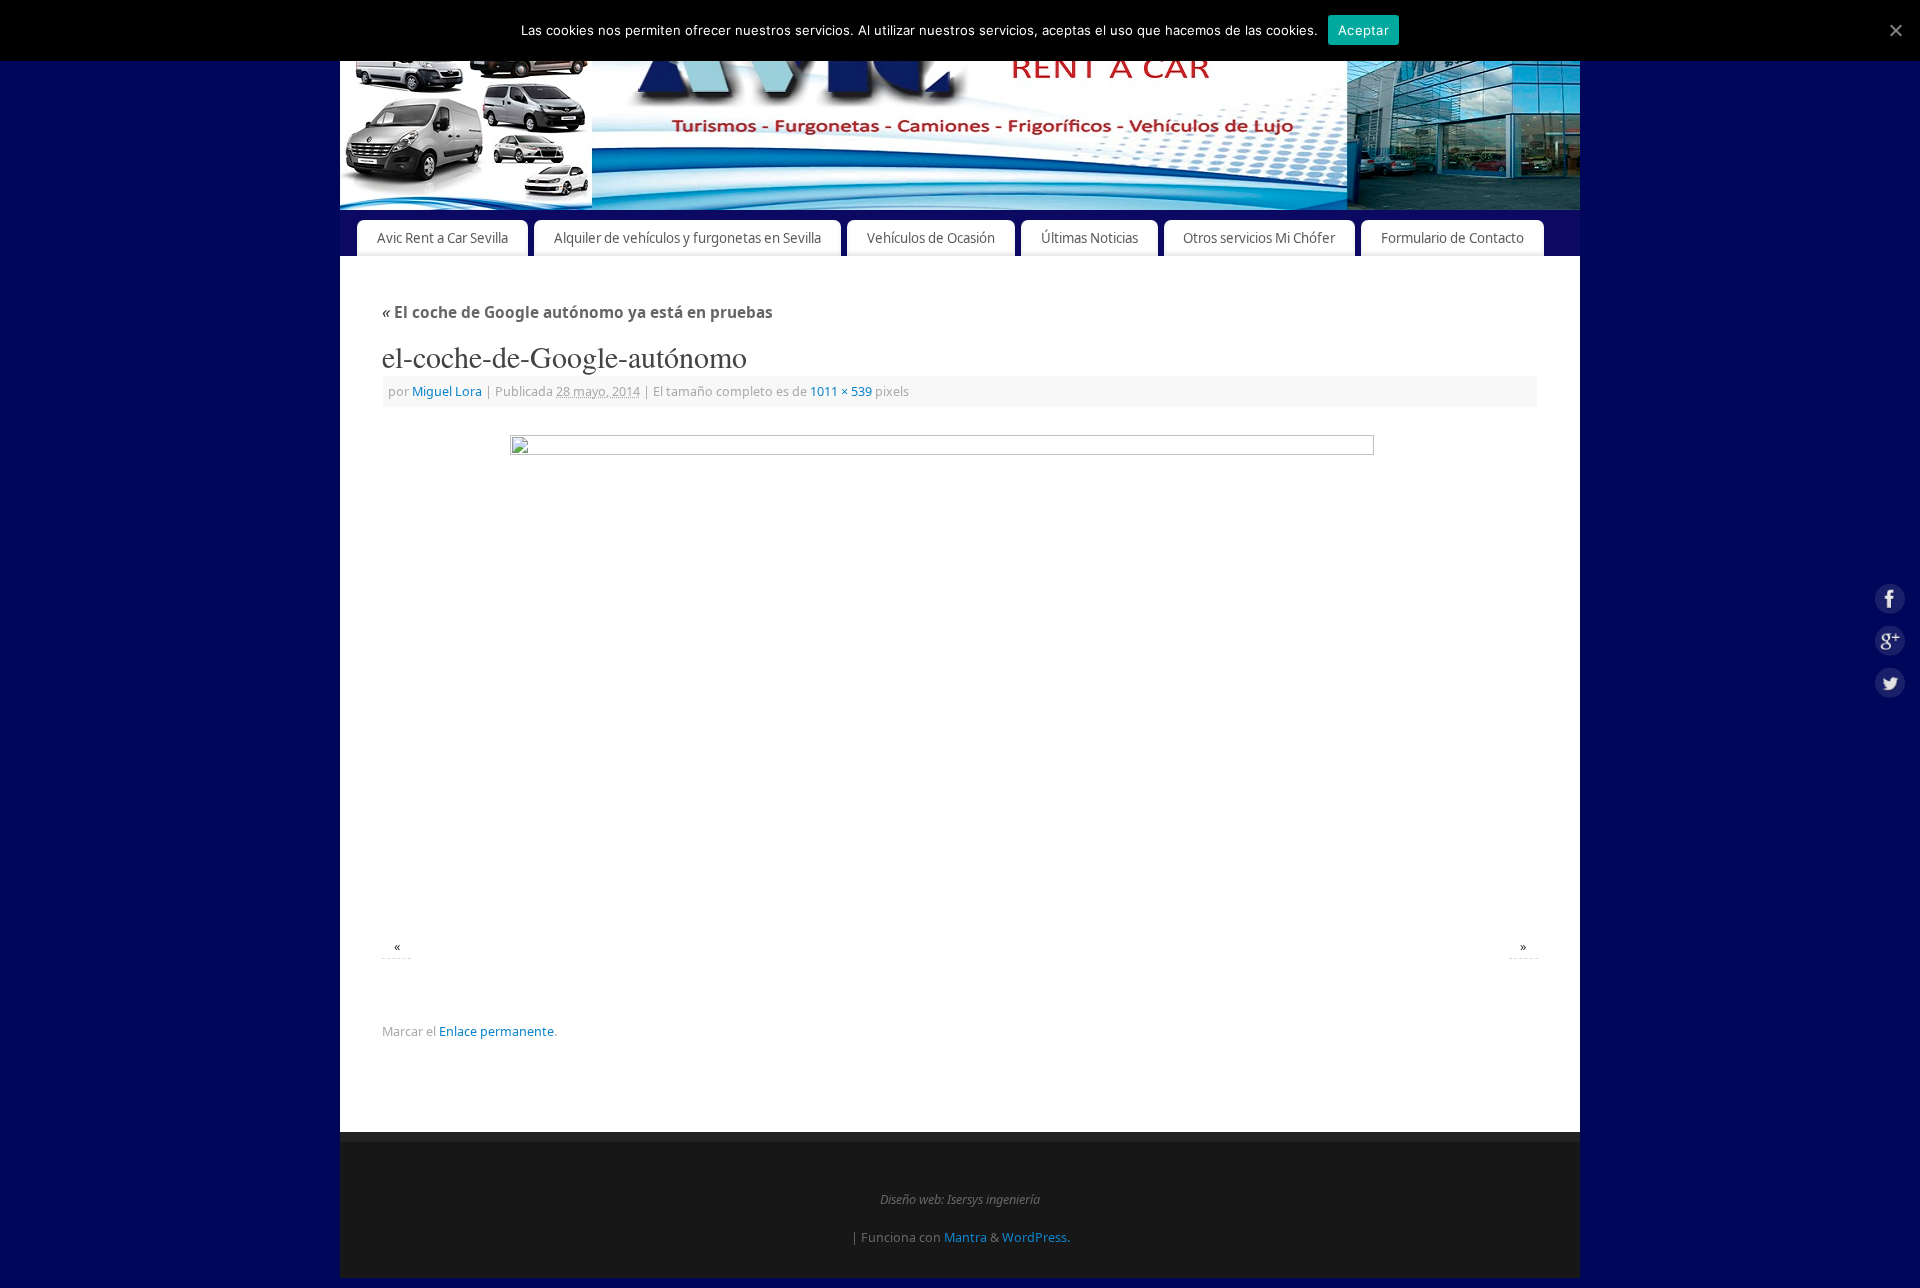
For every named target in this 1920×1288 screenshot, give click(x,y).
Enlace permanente (496, 1031)
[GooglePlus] (1890, 644)
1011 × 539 (841, 391)
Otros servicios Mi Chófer (1259, 238)
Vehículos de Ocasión (931, 238)
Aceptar (1363, 30)
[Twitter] (1890, 685)
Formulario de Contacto (1452, 238)
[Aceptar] (1895, 30)
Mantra (965, 1237)
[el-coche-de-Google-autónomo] (960, 675)
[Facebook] (1890, 602)
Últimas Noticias (1089, 238)
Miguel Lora (447, 391)
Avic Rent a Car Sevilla (442, 238)
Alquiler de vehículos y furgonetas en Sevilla (687, 238)
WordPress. (1036, 1237)
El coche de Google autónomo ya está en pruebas (577, 312)
